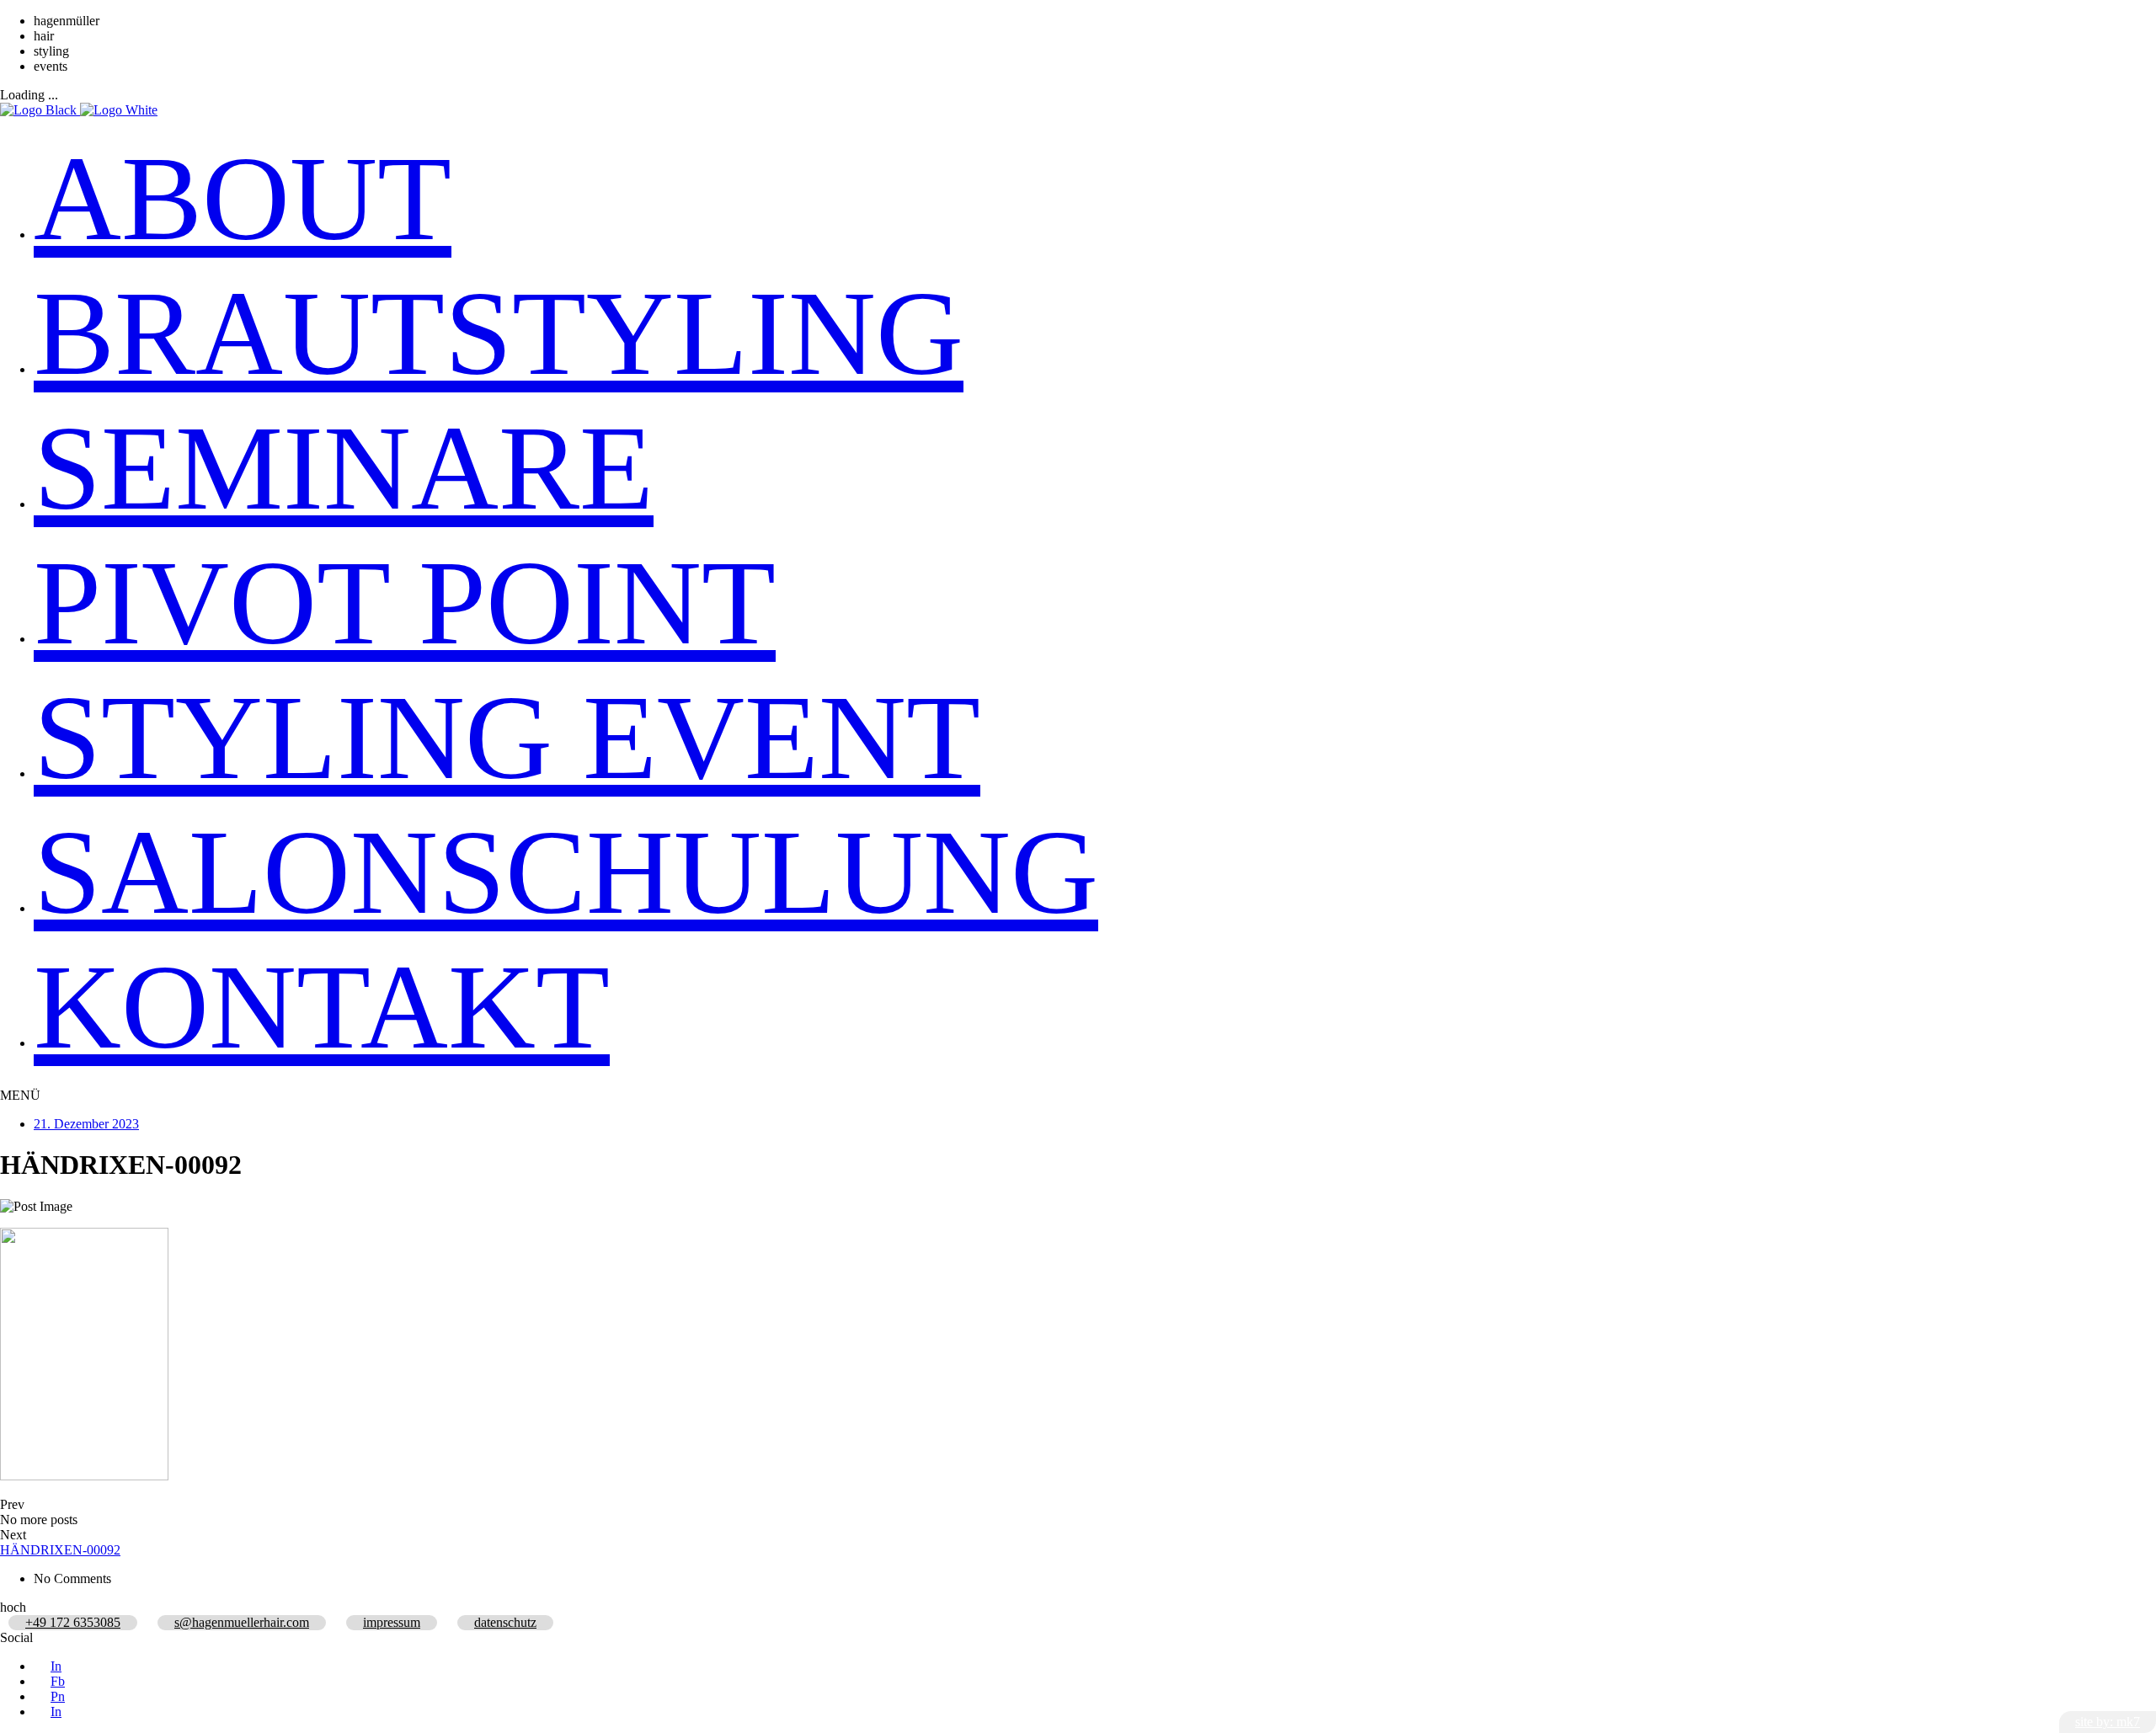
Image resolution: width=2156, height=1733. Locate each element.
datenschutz (505, 1622)
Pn (58, 1696)
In (56, 1666)
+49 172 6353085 (73, 1622)
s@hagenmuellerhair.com (242, 1622)
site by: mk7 (2108, 1722)
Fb (58, 1681)
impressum (392, 1622)
